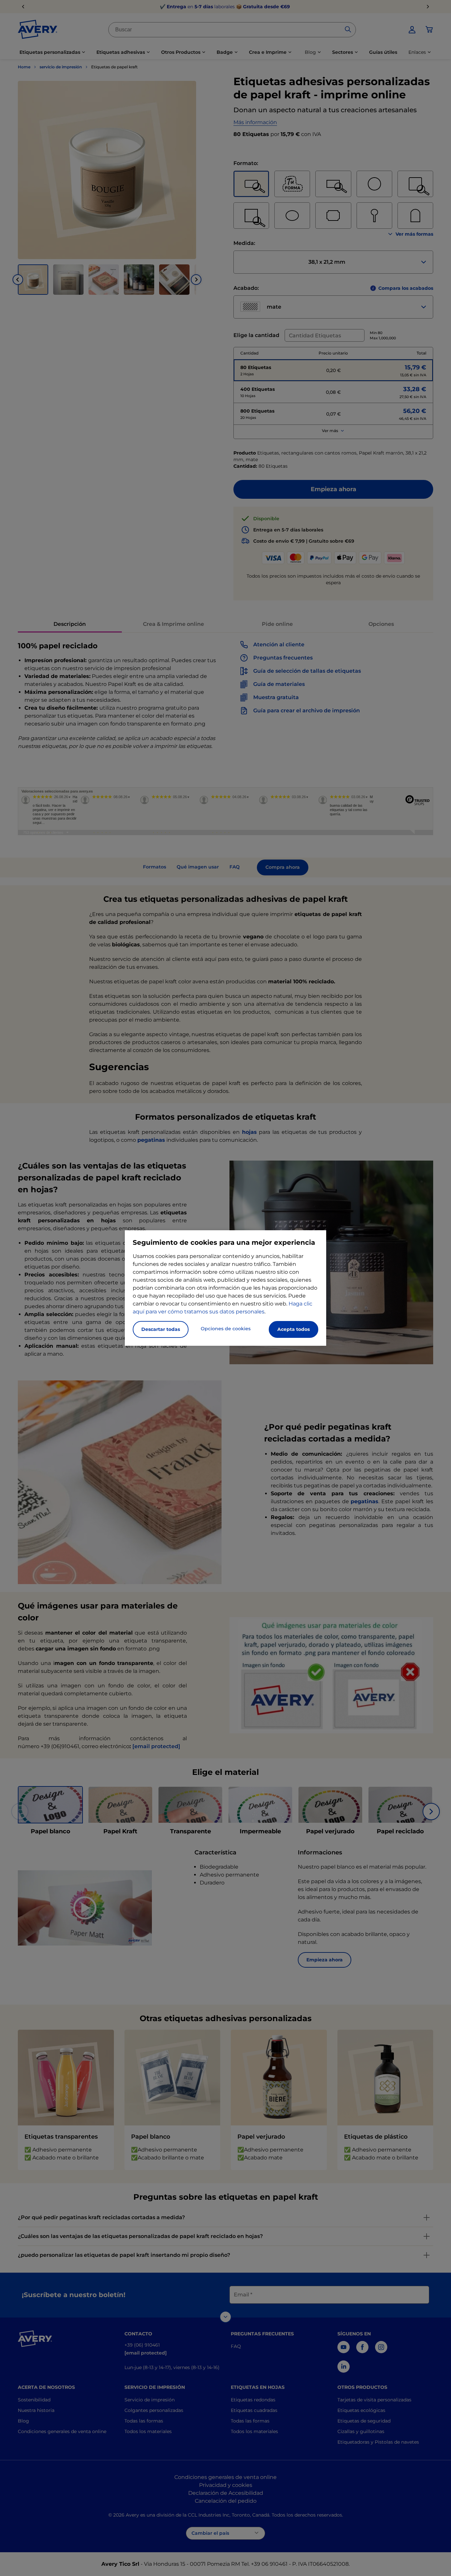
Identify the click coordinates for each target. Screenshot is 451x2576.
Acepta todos (294, 1329)
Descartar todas (161, 1329)
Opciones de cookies (226, 1329)
